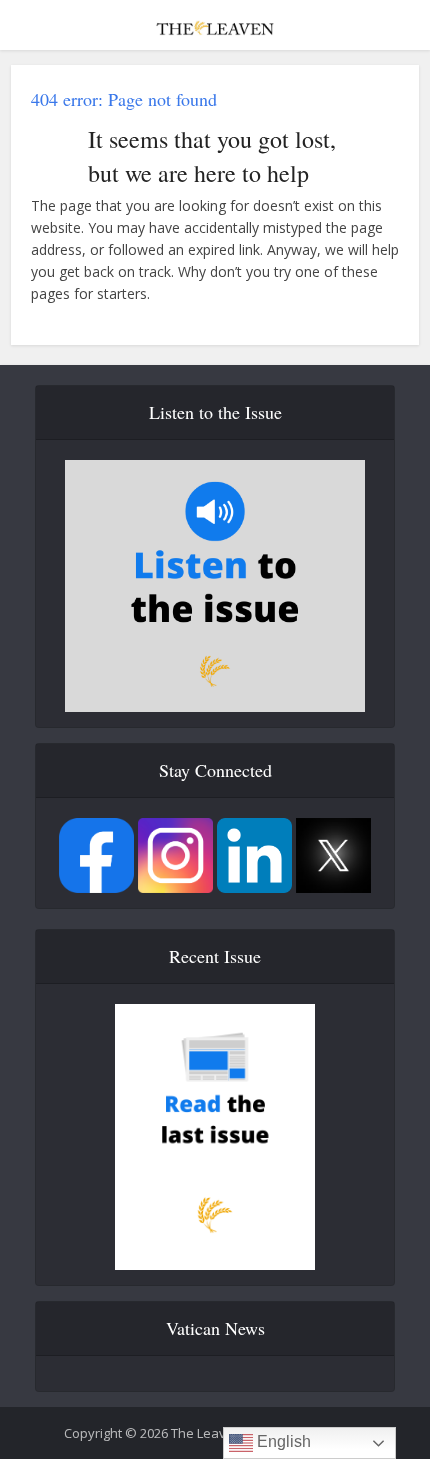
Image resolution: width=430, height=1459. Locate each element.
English (282, 1441)
